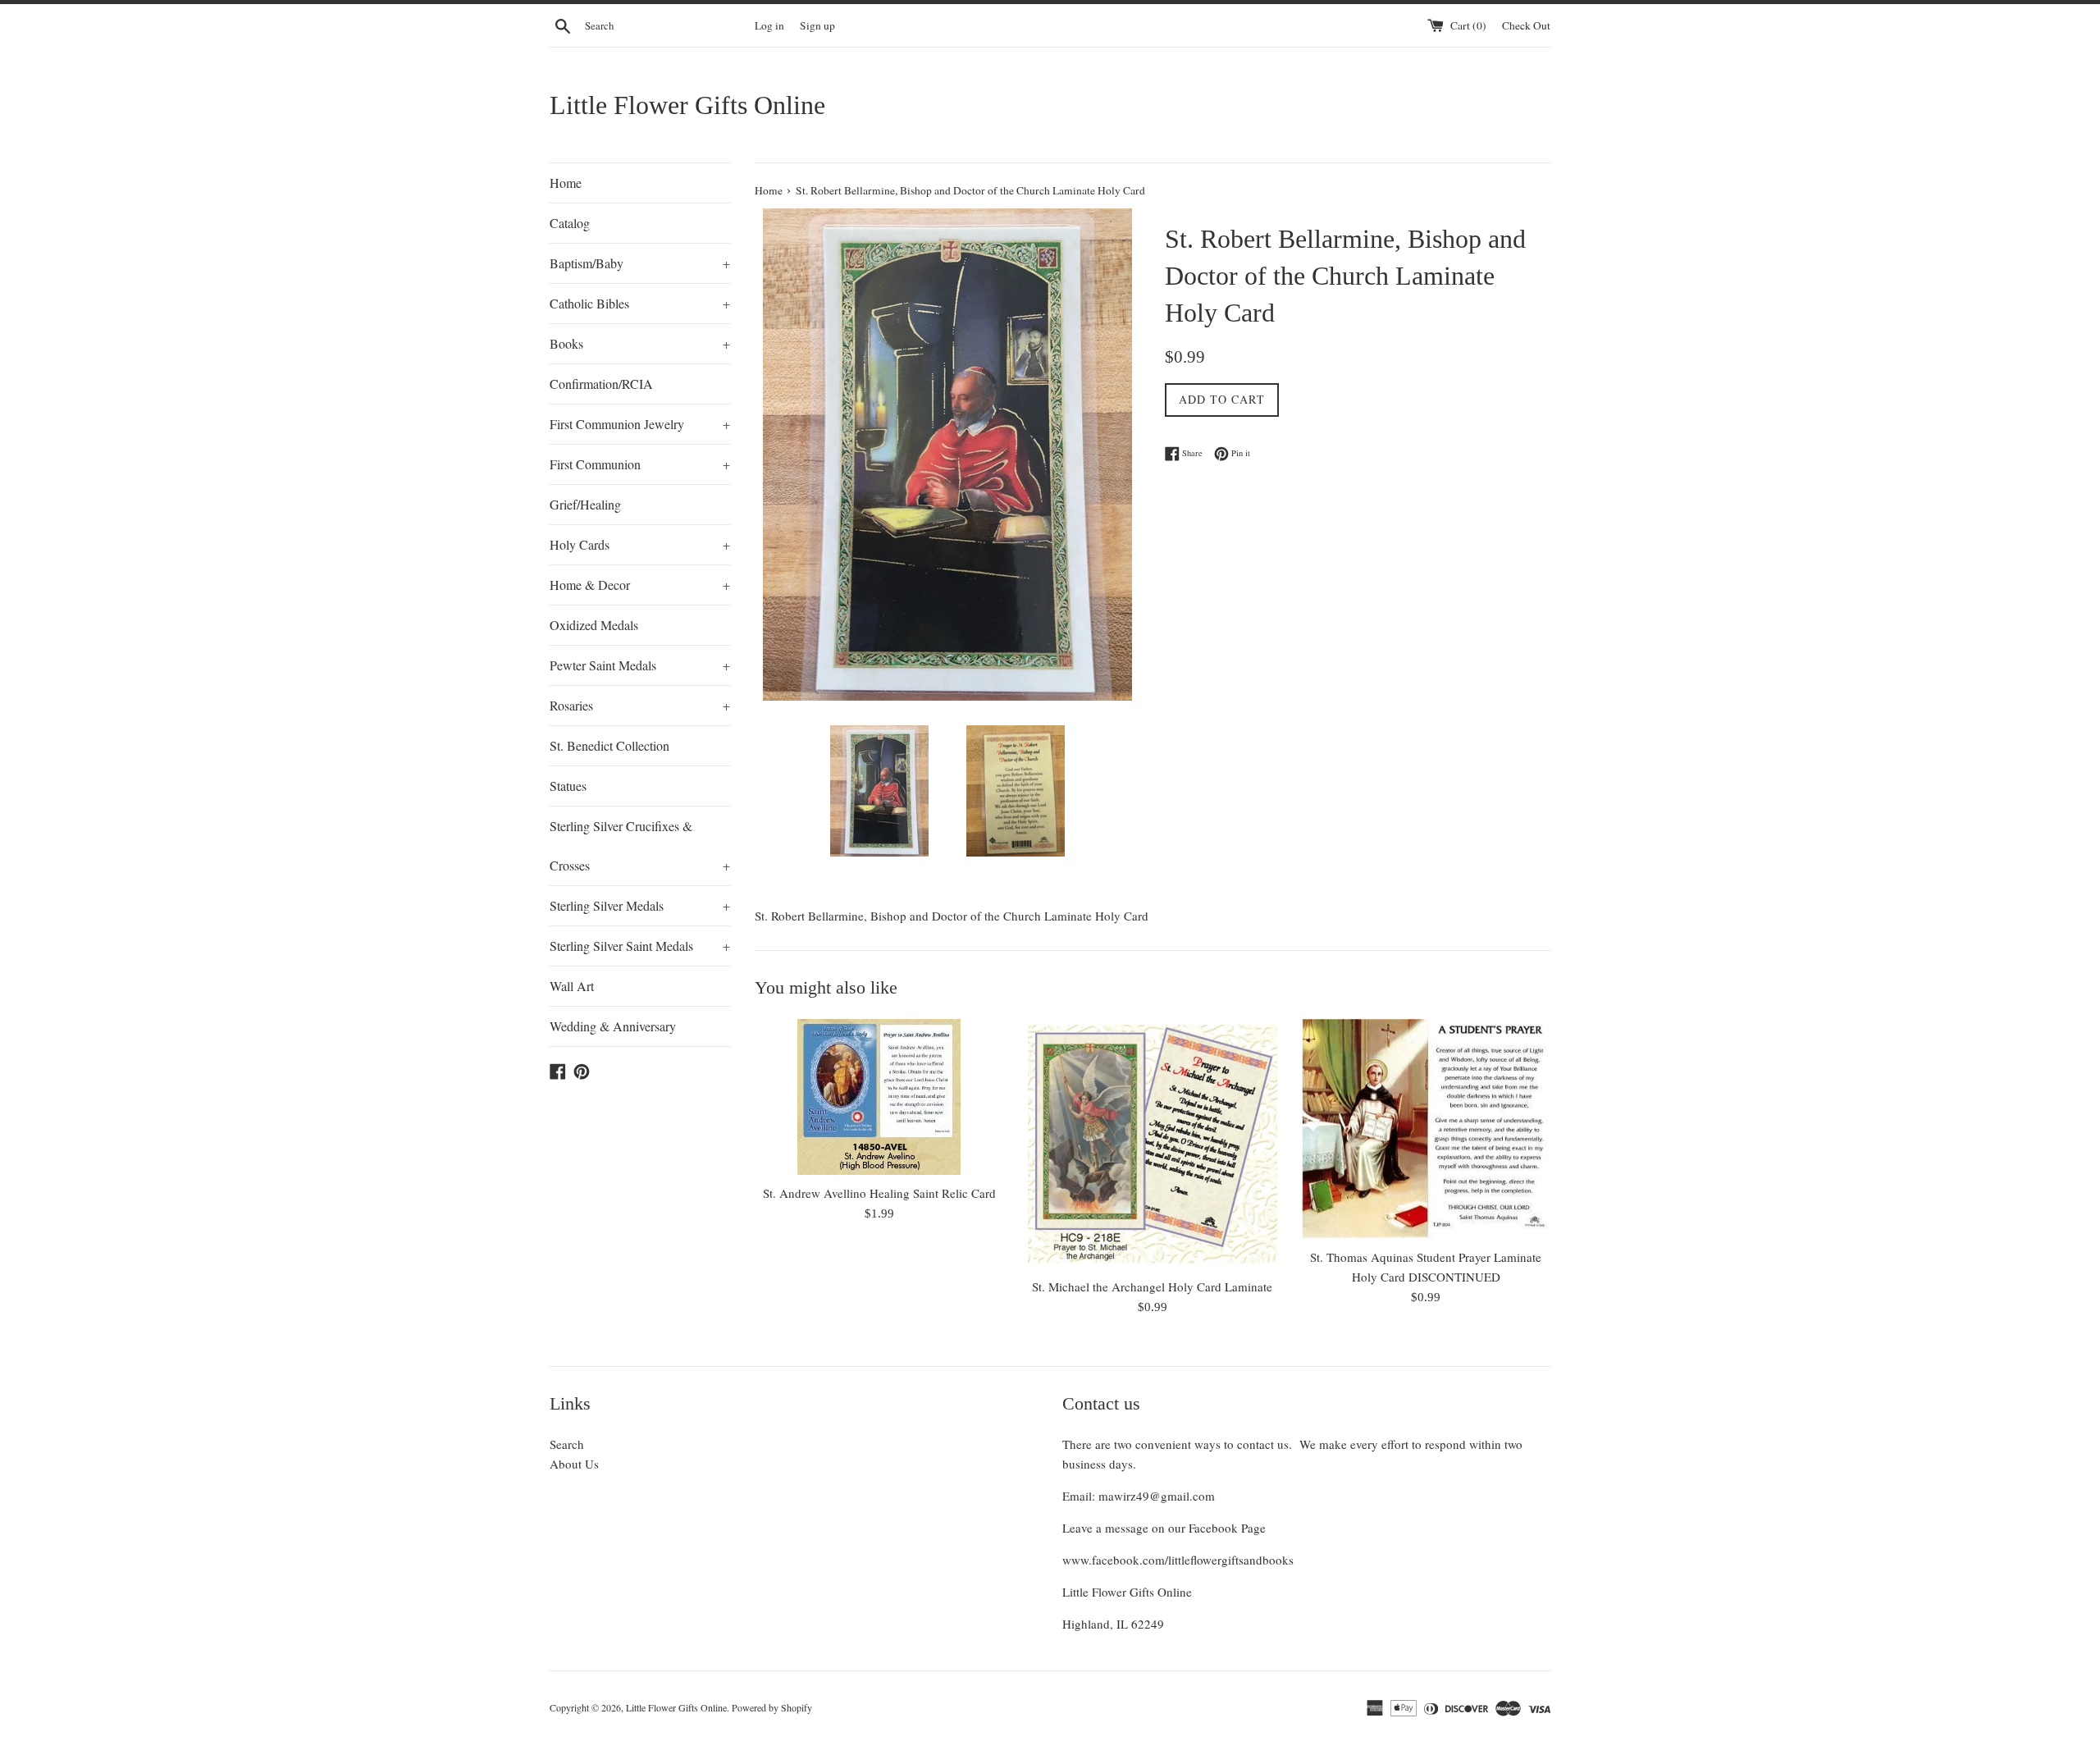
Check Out (1526, 25)
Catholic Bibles (640, 303)
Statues (568, 786)
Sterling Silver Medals (640, 905)
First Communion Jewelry (640, 424)
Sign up (817, 25)
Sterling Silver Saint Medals (640, 946)
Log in (769, 25)
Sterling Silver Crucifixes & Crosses (640, 845)
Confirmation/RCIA (601, 384)
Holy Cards (640, 544)
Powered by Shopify (772, 1707)
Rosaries (640, 705)
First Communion (640, 464)
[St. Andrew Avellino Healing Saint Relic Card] (879, 1097)
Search (567, 1444)
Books (640, 343)
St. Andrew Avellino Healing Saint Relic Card (879, 1193)
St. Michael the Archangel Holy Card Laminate (1152, 1286)
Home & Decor (640, 585)
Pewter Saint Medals (640, 665)
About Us (574, 1464)
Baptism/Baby (640, 263)
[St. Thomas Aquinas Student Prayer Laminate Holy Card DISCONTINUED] (1426, 1129)
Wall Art (572, 986)
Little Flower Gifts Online (687, 105)
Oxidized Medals (594, 625)
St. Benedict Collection (609, 745)
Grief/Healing (585, 504)
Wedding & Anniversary (613, 1026)
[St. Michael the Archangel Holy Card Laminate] (1152, 1143)
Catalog (570, 223)
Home (566, 183)
